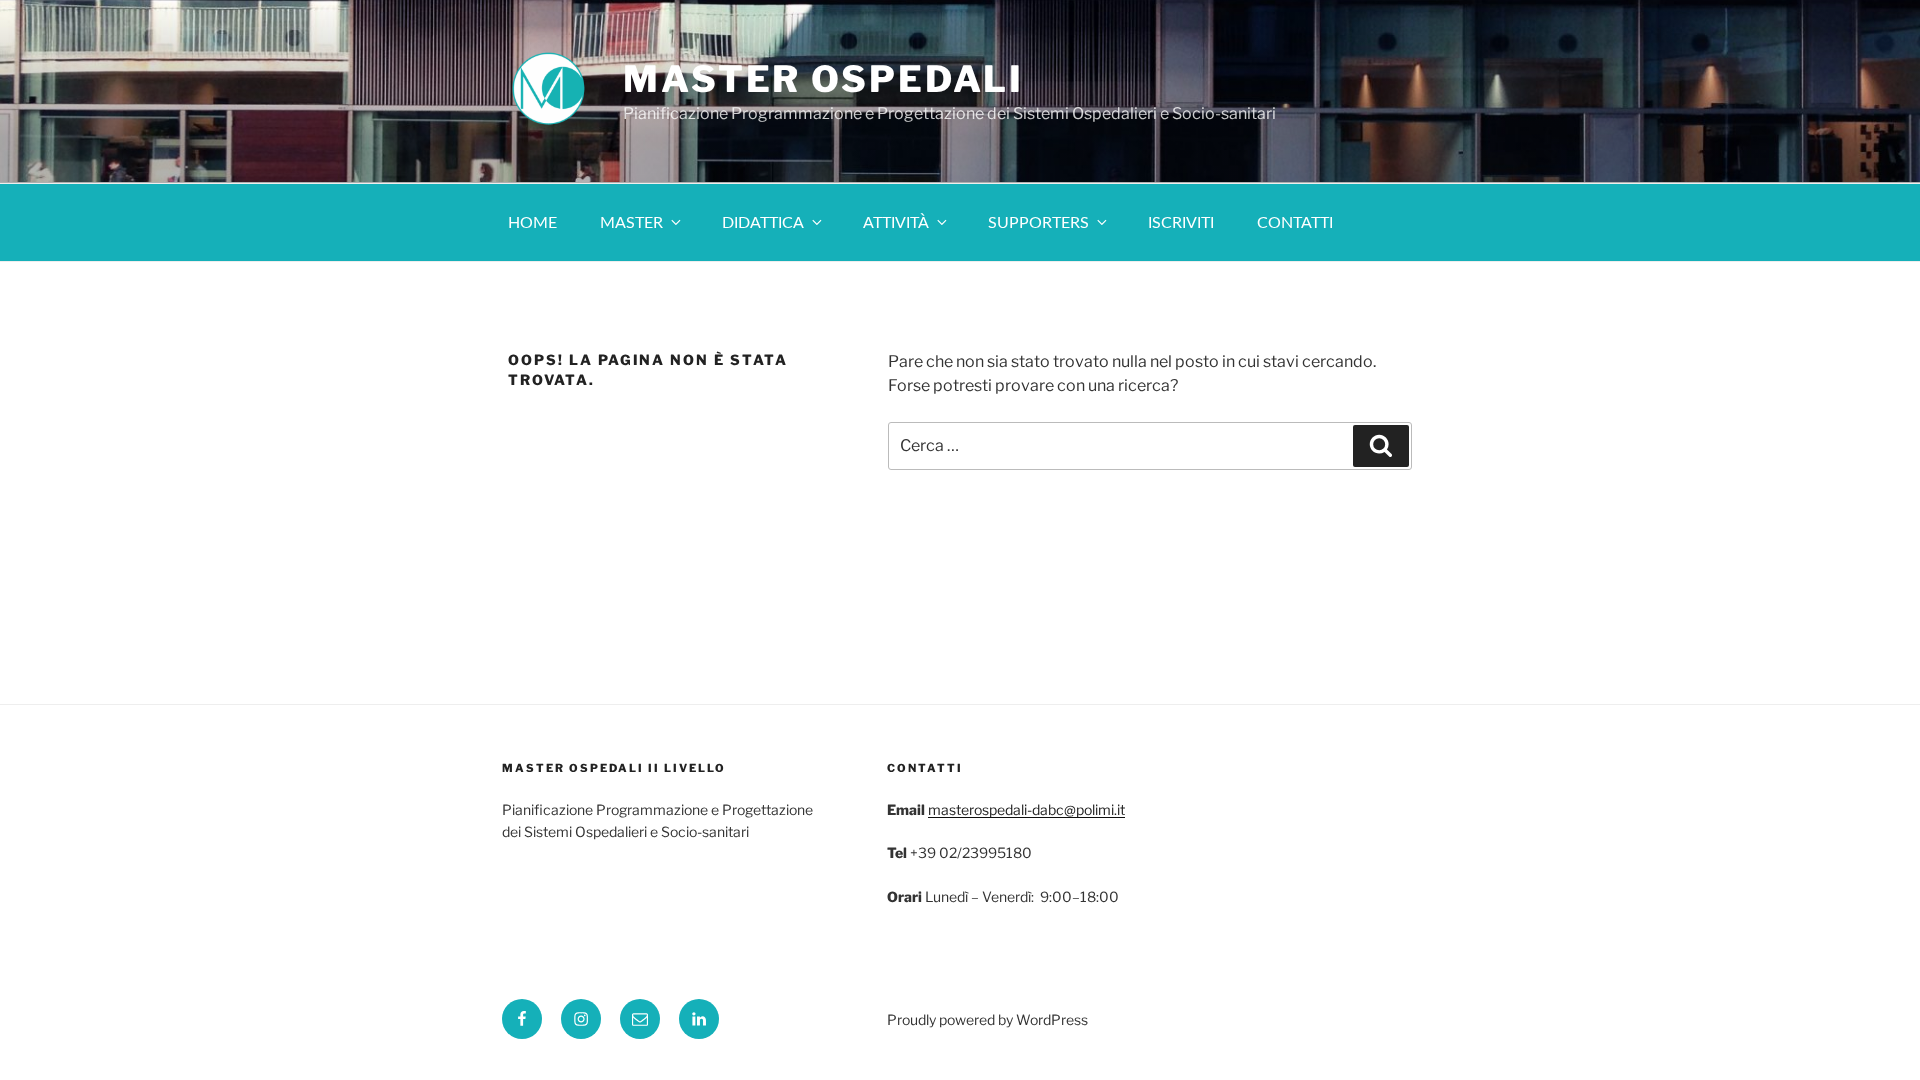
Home (532, 223)
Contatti (1295, 223)
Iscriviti (1181, 223)
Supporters (1038, 223)
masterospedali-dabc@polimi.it (1026, 809)
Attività (896, 223)
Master (631, 223)
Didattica (763, 223)
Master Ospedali (823, 79)
